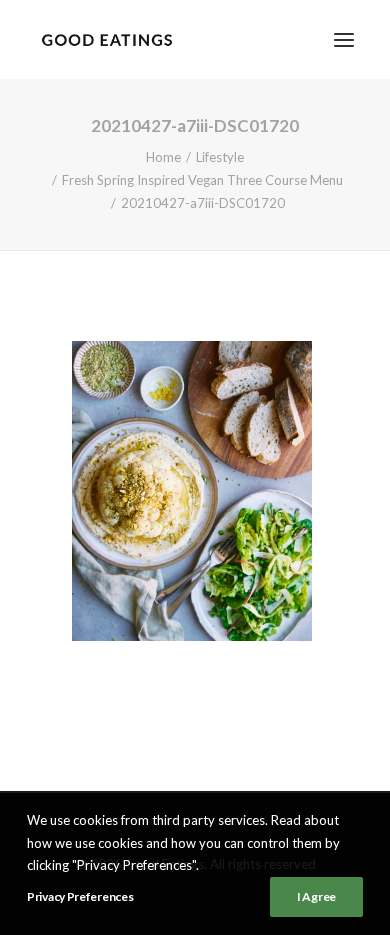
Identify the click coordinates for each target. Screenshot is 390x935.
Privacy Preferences (80, 896)
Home (163, 157)
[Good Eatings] (106, 39)
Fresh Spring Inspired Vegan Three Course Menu (202, 180)
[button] (344, 39)
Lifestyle (220, 157)
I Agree (316, 896)
